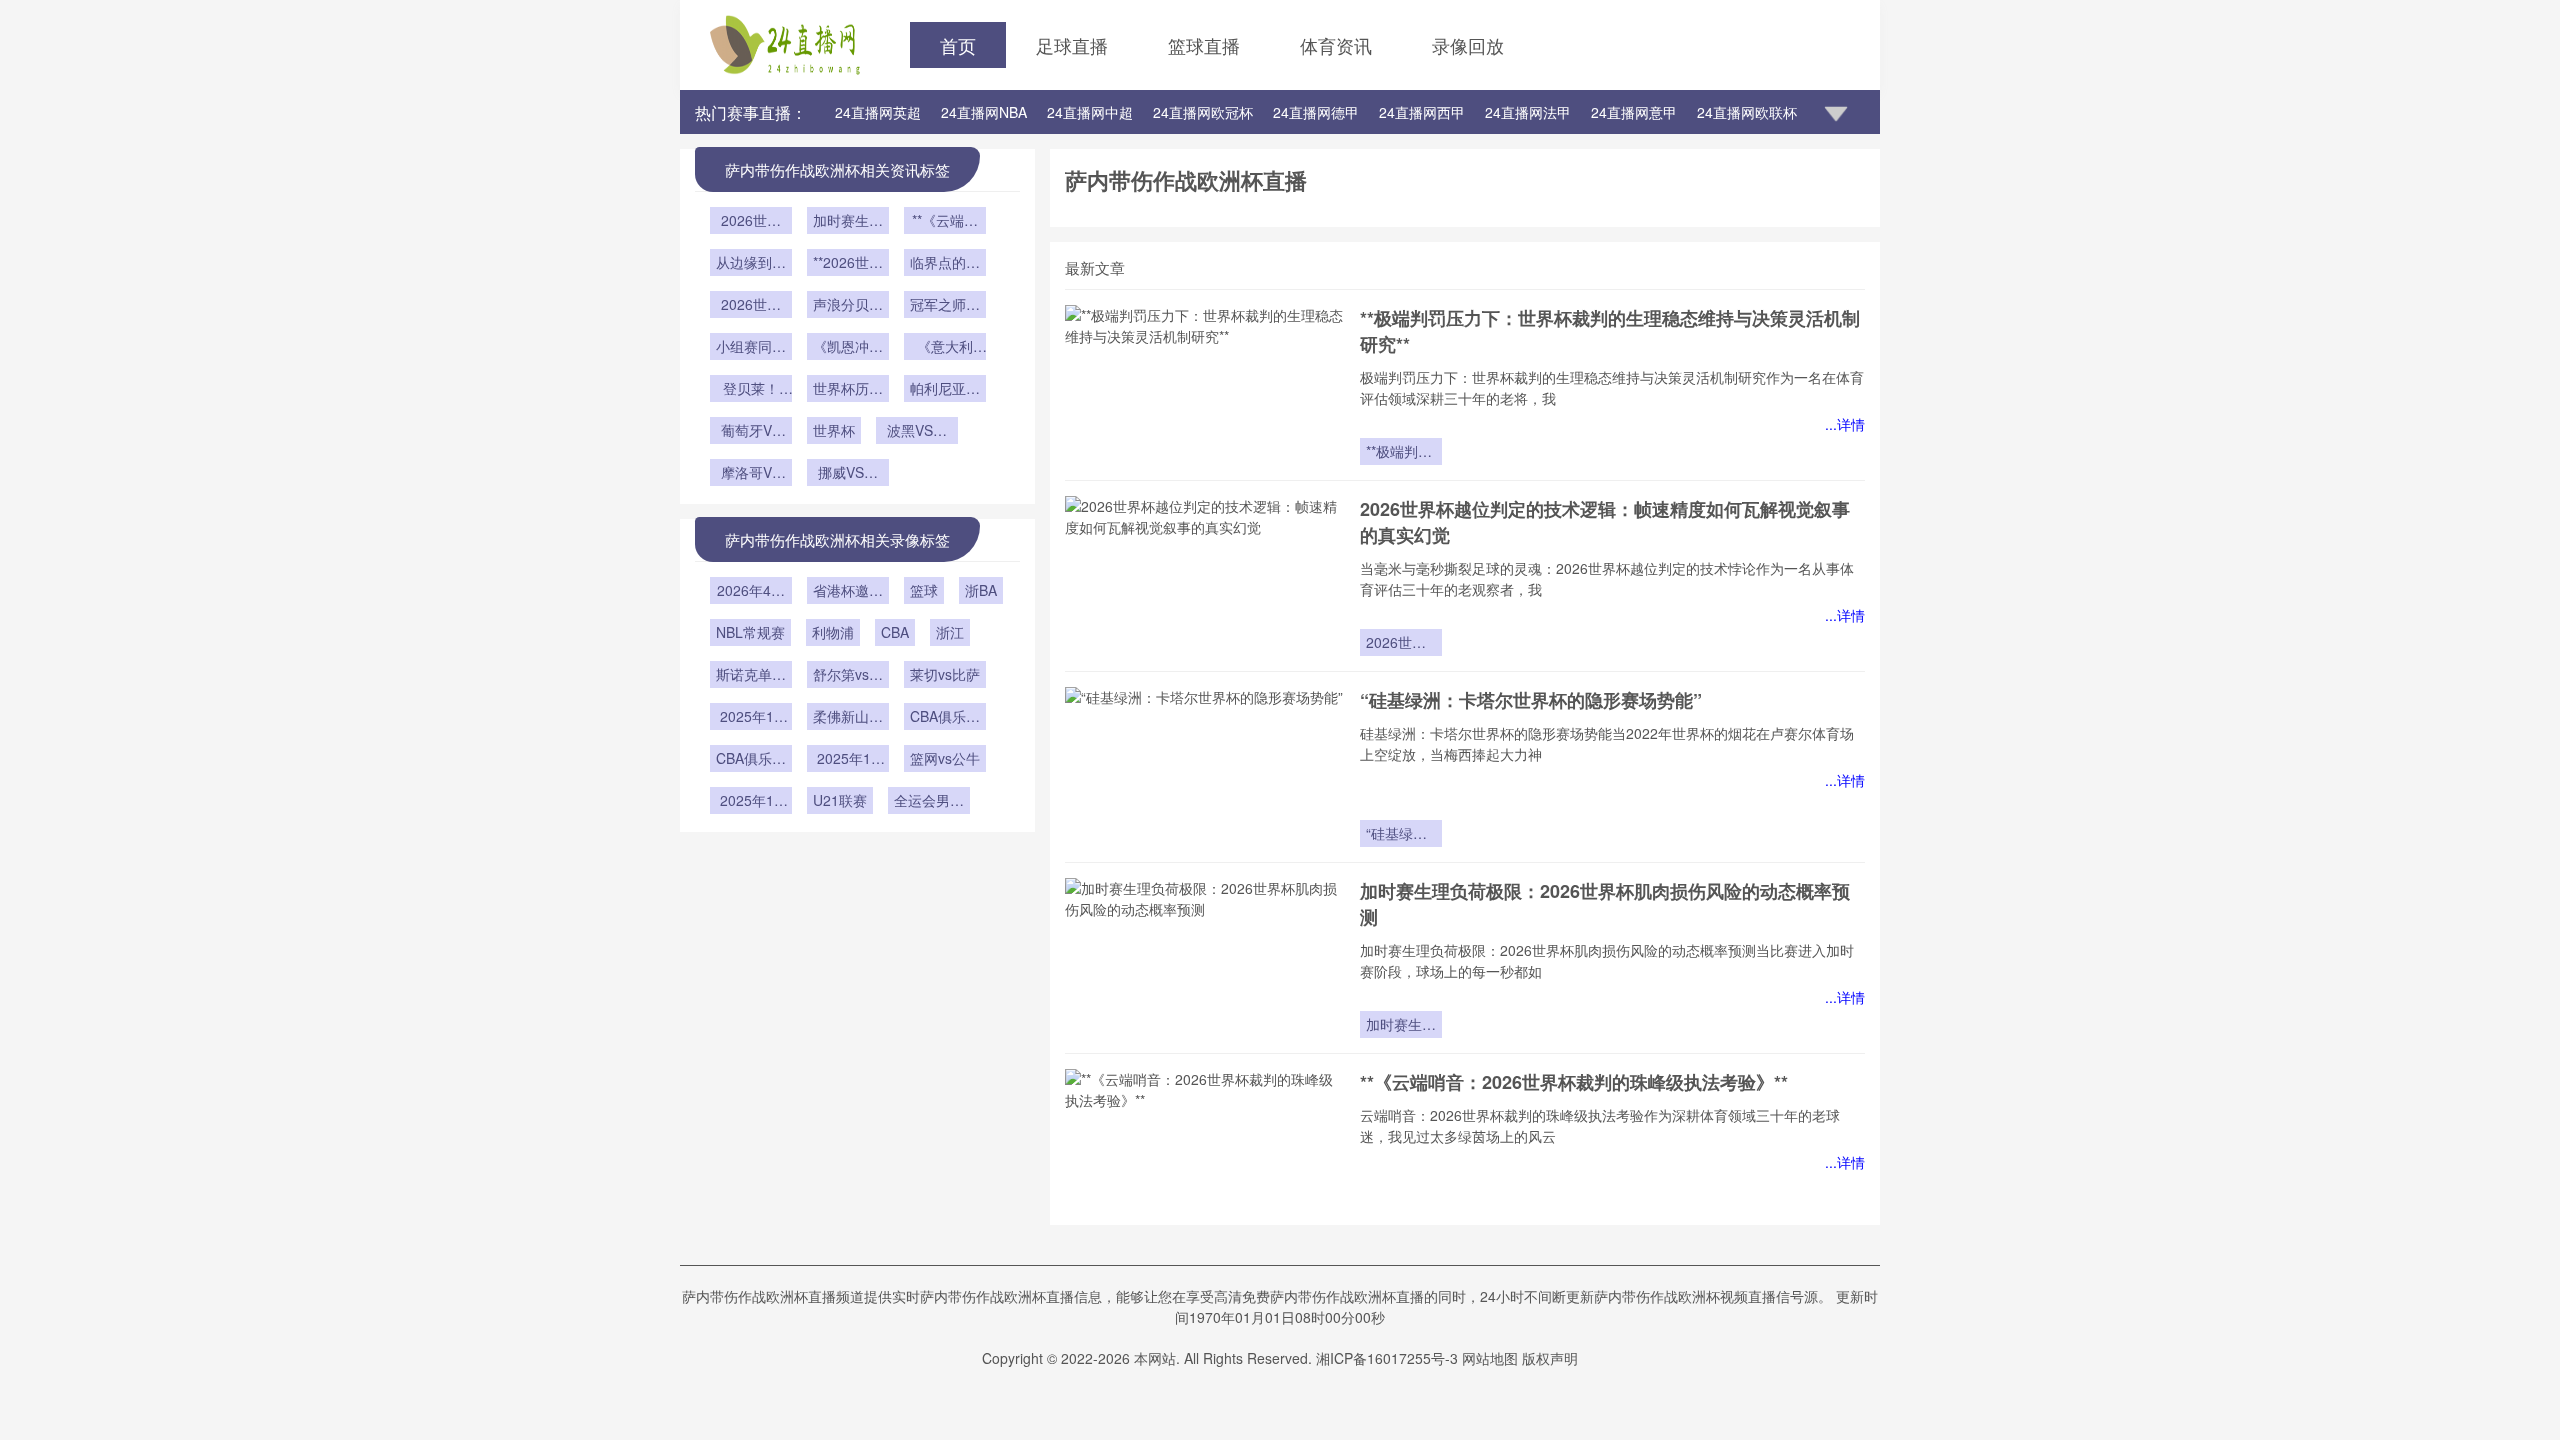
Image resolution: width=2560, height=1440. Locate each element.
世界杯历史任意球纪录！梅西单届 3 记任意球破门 (848, 390)
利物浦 (833, 632)
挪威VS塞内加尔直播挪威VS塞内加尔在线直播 (848, 474)
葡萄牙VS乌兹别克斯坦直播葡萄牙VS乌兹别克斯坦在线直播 (751, 432)
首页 (958, 45)
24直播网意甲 (1634, 112)
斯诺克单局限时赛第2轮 (751, 676)
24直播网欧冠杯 (1203, 112)
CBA (895, 632)
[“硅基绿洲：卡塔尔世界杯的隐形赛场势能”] (1205, 767)
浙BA (981, 590)
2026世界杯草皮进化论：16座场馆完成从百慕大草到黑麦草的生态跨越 (751, 306)
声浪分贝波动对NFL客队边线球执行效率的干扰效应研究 (848, 306)
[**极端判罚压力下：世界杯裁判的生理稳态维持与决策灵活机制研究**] (1205, 385)
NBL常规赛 (750, 632)
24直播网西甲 (1422, 112)
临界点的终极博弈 (945, 264)
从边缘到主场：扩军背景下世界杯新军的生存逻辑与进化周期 (751, 264)
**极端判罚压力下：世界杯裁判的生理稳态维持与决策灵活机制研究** (1401, 453)
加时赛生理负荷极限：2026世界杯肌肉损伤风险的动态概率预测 (1401, 1026)
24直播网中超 (1090, 112)
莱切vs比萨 (945, 674)
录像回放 (1468, 45)
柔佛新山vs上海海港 (848, 718)
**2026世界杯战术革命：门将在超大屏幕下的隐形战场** (848, 264)
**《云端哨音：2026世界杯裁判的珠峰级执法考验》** (1574, 1082)
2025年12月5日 (848, 760)
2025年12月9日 (751, 718)
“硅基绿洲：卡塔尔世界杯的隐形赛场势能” (1531, 700)
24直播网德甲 (1316, 112)
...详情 (1845, 424)
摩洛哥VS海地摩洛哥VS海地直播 (751, 474)
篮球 (924, 590)
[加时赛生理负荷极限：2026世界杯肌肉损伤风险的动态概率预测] (1205, 958)
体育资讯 (1336, 45)
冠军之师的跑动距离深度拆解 (945, 306)
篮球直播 (1204, 45)
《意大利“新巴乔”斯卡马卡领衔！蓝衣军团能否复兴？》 (945, 348)
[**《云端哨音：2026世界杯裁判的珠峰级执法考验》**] (1205, 1149)
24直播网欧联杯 (1747, 112)
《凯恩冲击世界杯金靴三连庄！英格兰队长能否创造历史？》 (848, 348)
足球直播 (1072, 45)
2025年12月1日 (751, 802)
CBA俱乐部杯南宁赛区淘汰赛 (945, 718)
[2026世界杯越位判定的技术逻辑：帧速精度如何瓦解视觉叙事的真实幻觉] (1205, 576)
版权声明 (1550, 1358)
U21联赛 (840, 800)
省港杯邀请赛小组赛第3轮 (848, 592)
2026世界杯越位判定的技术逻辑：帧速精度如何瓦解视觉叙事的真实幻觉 (1401, 644)
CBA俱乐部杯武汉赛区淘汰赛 (751, 760)
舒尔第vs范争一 (848, 676)
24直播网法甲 (1528, 112)
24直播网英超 (878, 112)
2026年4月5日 (751, 592)
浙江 (950, 632)
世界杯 (834, 430)
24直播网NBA (984, 112)
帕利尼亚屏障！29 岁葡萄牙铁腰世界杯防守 (945, 390)
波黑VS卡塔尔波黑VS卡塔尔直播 (917, 432)
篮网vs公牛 (945, 758)
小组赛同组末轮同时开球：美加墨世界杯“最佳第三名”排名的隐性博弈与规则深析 (751, 348)
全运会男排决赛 (929, 802)
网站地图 (1490, 1358)
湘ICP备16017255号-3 (1387, 1358)
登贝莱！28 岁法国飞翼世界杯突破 (751, 390)
